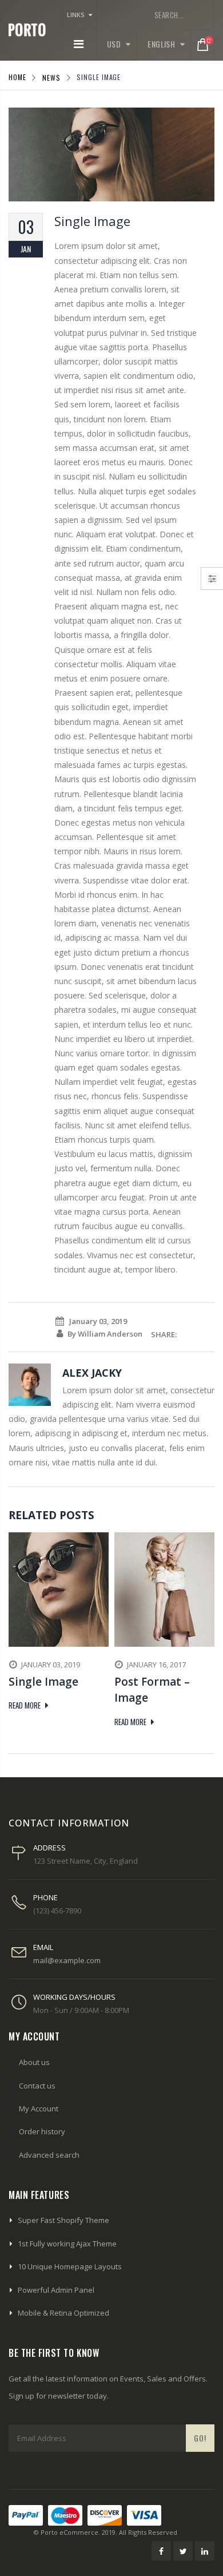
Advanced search (49, 2155)
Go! (200, 2438)
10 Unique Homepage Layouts (70, 2266)
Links (76, 15)
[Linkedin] (205, 2551)
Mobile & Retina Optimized (63, 2313)
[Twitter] (183, 2551)
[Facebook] (161, 2551)
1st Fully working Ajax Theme (67, 2244)
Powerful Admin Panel (56, 2290)
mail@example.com (67, 1960)
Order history (42, 2131)
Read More (25, 1705)
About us (34, 2062)
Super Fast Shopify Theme (63, 2220)
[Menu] (79, 44)
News (51, 77)
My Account (39, 2109)
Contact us (37, 2086)
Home (17, 77)
